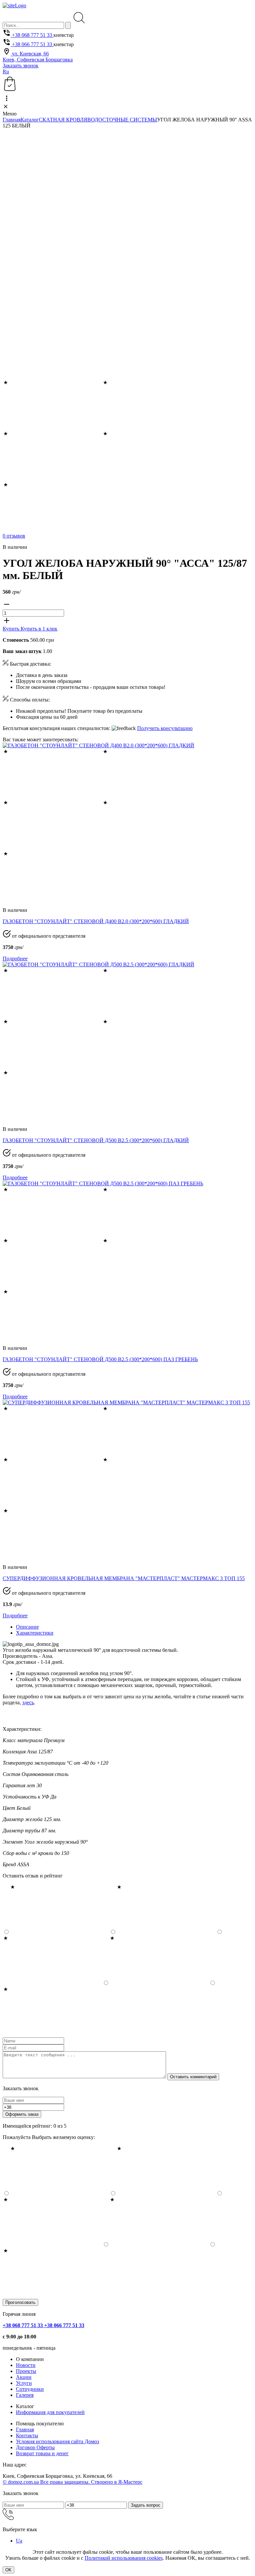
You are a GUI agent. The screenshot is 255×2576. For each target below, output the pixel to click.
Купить (12, 629)
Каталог (30, 120)
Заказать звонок (21, 66)
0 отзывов (14, 536)
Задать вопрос (146, 2505)
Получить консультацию (165, 728)
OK (8, 2570)
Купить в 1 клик (39, 629)
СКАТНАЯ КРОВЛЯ (63, 120)
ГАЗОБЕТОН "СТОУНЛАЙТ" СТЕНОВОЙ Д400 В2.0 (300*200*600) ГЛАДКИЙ (96, 921)
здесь (28, 1702)
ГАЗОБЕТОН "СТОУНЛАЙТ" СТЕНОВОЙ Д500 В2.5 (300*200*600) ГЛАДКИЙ (96, 1140)
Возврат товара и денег (42, 2453)
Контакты (27, 2435)
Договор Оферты (35, 2447)
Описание (27, 1627)
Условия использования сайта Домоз (57, 2441)
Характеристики (35, 1633)
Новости (26, 2365)
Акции (24, 2377)
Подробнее (15, 958)
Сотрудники (30, 2389)
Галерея (25, 2395)
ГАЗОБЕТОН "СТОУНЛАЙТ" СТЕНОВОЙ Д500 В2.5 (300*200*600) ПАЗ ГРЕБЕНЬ (100, 1359)
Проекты (26, 2371)
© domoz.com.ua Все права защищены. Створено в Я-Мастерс (73, 2482)
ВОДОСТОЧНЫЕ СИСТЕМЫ (122, 120)
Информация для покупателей (50, 2412)
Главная (12, 120)
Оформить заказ (22, 2114)
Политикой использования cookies (124, 2558)
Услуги (24, 2383)
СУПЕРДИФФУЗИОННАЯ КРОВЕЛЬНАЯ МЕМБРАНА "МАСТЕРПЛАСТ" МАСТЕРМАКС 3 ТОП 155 (124, 1578)
